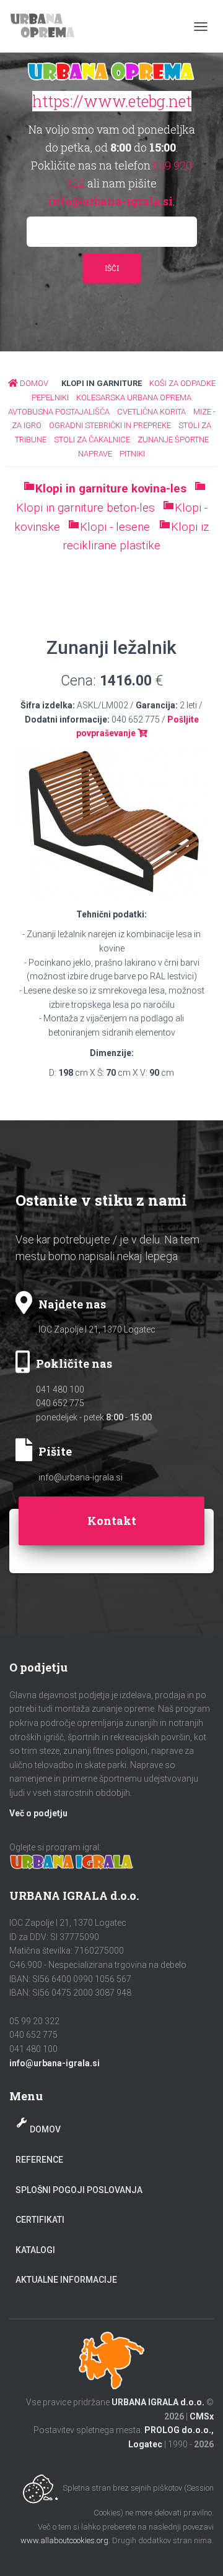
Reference (39, 2160)
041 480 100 (60, 1389)
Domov (45, 2129)
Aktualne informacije (66, 2280)
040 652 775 (60, 1403)
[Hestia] (49, 26)
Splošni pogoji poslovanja (79, 2190)
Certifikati (40, 2220)
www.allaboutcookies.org (64, 2540)
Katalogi (35, 2250)
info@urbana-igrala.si (81, 1477)
